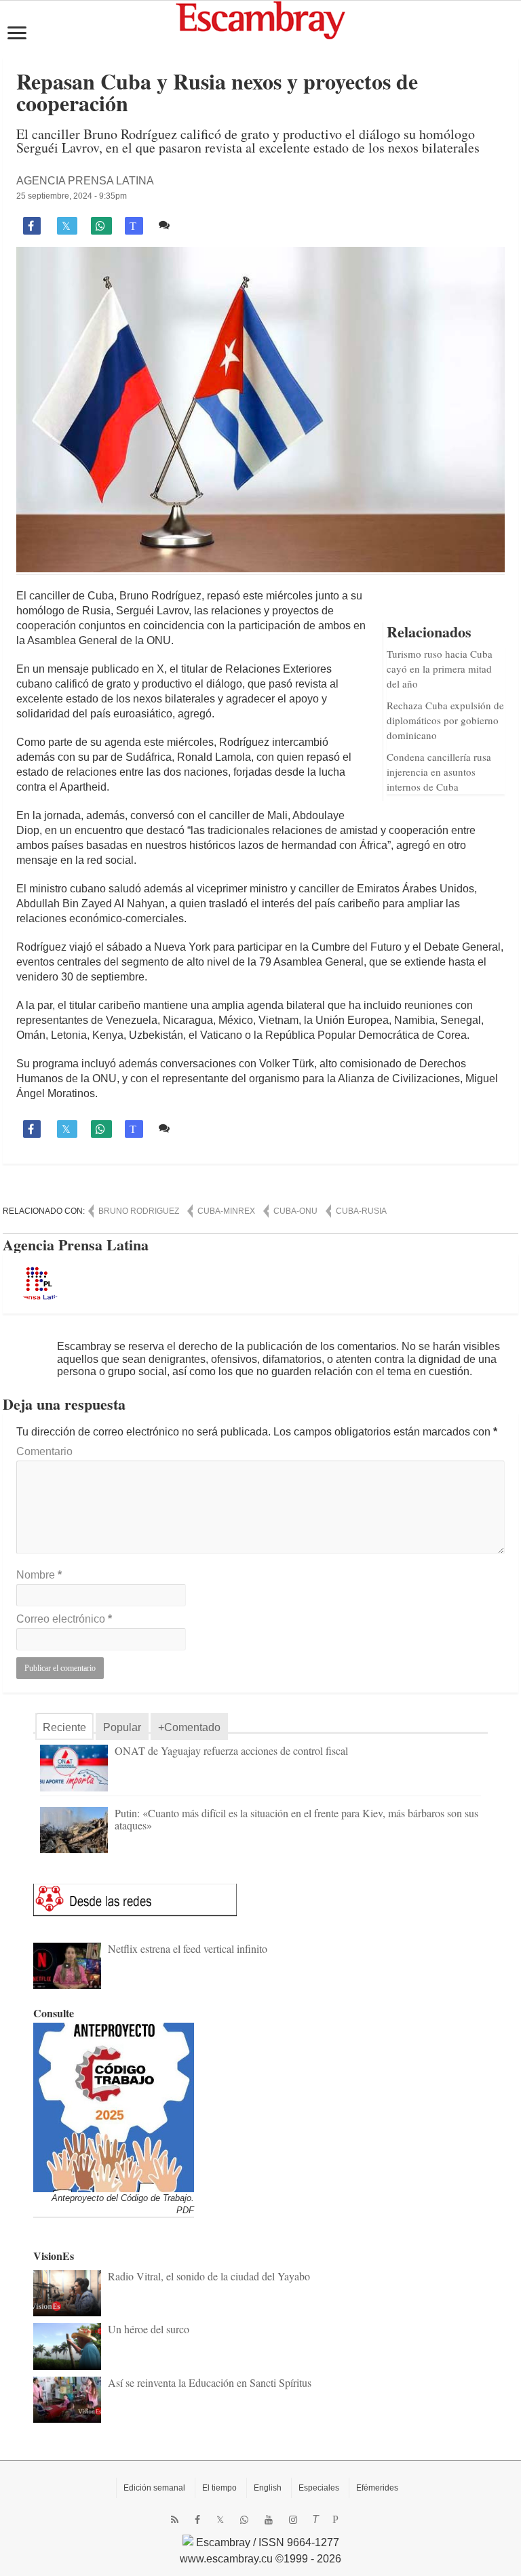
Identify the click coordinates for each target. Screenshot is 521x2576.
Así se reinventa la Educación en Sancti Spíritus (210, 2382)
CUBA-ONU (295, 1211)
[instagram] (293, 2520)
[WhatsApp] (244, 2520)
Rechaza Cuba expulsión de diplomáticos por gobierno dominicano (445, 720)
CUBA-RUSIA (361, 1211)
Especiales (319, 2488)
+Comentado (189, 1727)
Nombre (39, 1575)
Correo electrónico (64, 1619)
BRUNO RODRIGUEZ (139, 1211)
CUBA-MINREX (226, 1211)
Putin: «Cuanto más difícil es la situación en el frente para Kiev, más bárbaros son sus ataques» (296, 1819)
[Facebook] (197, 2520)
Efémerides (377, 2488)
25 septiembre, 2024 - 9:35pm (72, 196)
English (268, 2488)
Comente (196, 225)
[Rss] (175, 2520)
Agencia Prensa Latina (85, 181)
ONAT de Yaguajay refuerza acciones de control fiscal (231, 1750)
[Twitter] (220, 2520)
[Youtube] (269, 2520)
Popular (122, 1727)
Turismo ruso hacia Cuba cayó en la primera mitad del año (440, 669)
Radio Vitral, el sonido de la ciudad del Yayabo (209, 2276)
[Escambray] (260, 19)
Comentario (44, 1451)
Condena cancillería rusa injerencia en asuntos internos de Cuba (439, 772)
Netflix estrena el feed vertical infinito (188, 1948)
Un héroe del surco (149, 2329)
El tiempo (219, 2488)
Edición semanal (154, 2488)
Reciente (64, 1727)
